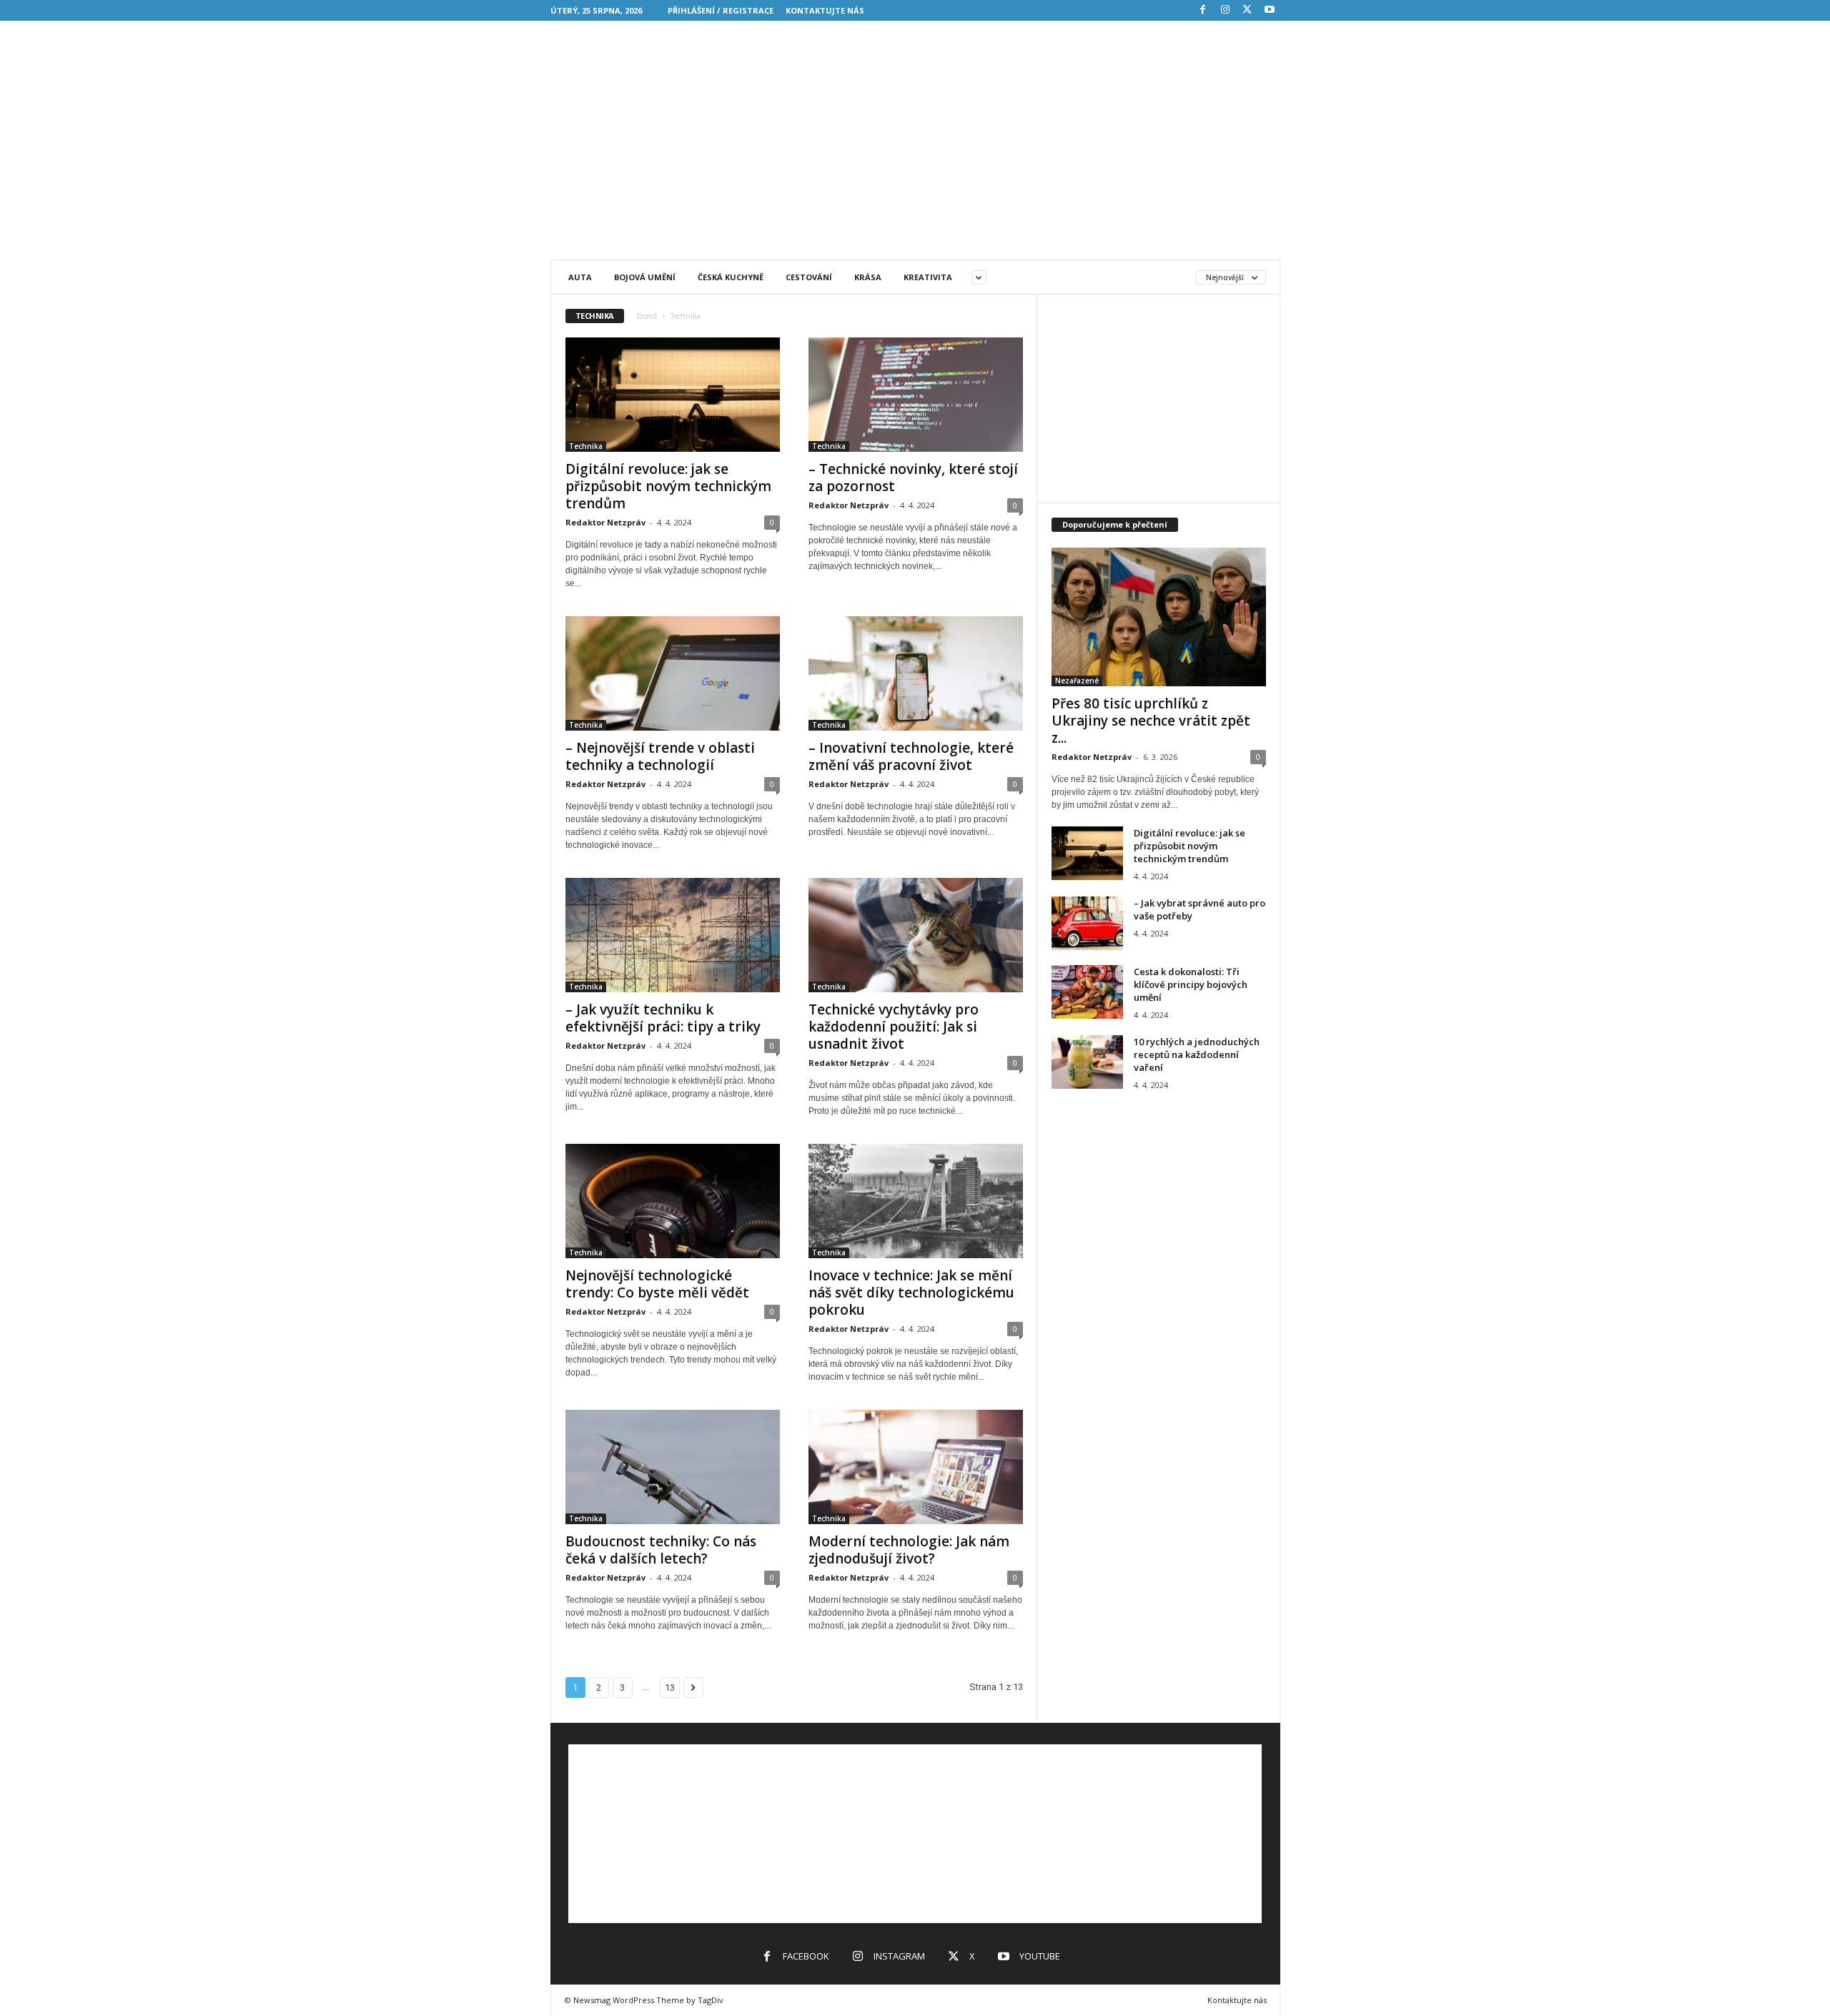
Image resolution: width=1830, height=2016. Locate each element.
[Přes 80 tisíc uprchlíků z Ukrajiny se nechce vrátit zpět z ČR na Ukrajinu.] (1159, 617)
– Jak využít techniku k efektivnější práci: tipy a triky (663, 1018)
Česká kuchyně (731, 277)
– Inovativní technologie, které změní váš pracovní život (911, 756)
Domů (647, 316)
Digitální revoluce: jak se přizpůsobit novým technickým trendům (668, 486)
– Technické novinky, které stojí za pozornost (913, 478)
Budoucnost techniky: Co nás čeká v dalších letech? (661, 1550)
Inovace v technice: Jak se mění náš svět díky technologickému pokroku (911, 1293)
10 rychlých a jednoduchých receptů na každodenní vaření (1197, 1054)
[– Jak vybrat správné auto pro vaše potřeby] (1087, 923)
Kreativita (928, 277)
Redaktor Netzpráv (605, 522)
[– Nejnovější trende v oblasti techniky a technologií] (673, 673)
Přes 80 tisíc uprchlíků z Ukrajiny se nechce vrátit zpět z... (1151, 721)
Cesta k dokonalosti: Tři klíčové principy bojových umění (1191, 984)
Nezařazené (1077, 681)
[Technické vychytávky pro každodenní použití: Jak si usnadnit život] (916, 935)
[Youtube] (1270, 10)
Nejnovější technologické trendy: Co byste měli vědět (657, 1284)
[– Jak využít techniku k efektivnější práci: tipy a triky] (673, 935)
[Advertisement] (915, 156)
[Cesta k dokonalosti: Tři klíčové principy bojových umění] (1087, 992)
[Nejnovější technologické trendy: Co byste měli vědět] (673, 1201)
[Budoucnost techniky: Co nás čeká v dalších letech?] (673, 1467)
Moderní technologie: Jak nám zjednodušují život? (909, 1550)
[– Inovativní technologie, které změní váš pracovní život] (916, 673)
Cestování (809, 277)
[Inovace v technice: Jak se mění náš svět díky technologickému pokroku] (916, 1201)
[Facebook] (1203, 10)
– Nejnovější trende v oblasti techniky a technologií (660, 756)
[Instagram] (1225, 10)
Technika (586, 446)
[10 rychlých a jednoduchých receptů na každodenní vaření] (1087, 1062)
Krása (868, 277)
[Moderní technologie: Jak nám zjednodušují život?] (916, 1467)
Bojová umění (645, 277)
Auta (580, 277)
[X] (1247, 10)
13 (670, 1688)
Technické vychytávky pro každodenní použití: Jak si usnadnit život (894, 1027)
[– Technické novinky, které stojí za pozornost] (916, 395)
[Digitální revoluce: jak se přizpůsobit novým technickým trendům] (673, 395)
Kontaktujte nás (825, 10)
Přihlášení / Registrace (721, 10)
